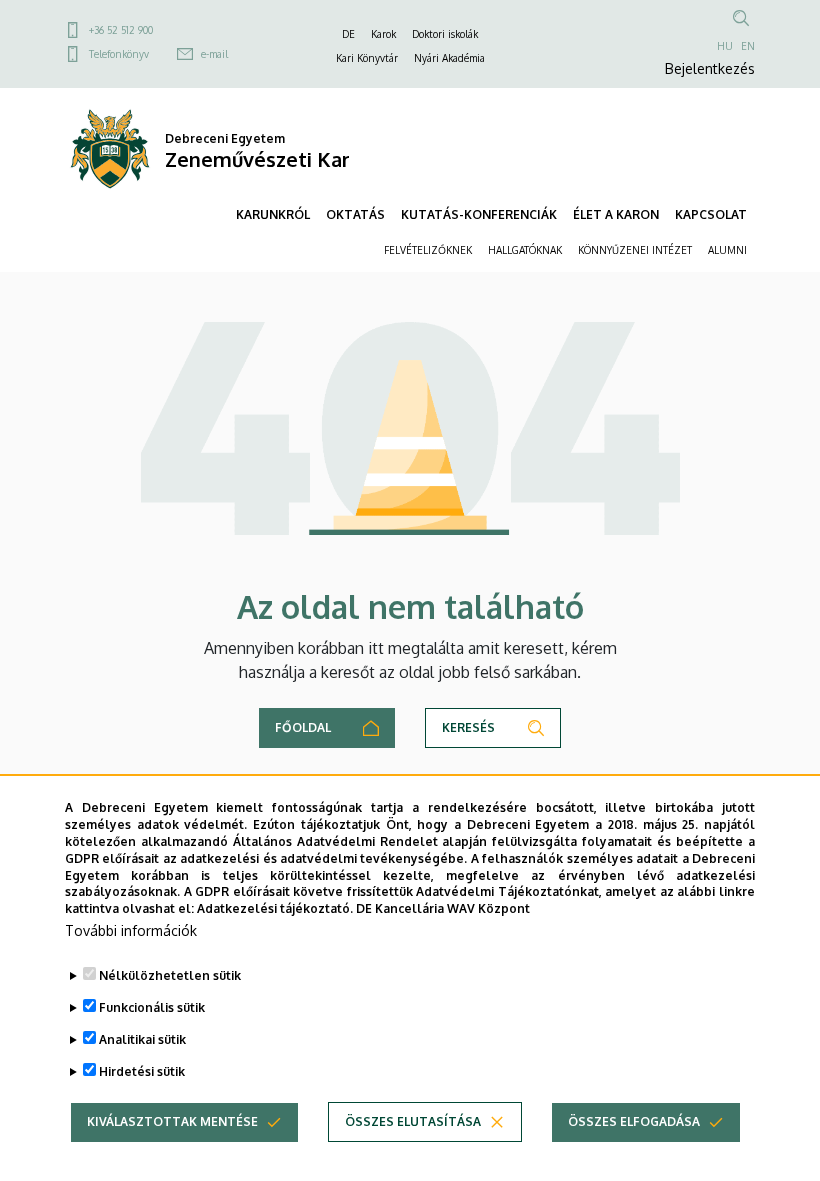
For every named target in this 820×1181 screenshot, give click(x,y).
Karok (383, 34)
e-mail (214, 54)
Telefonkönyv (119, 54)
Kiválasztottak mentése (172, 1121)
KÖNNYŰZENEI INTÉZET (635, 250)
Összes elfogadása (634, 1121)
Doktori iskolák (445, 34)
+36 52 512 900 (121, 30)
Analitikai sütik (142, 1039)
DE (348, 34)
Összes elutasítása (413, 1121)
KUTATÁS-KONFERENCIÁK (479, 214)
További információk (131, 930)
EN (748, 46)
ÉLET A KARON (616, 214)
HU (725, 46)
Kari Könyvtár (367, 58)
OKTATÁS (355, 214)
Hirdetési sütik (142, 1071)
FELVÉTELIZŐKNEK (428, 250)
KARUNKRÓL (273, 214)
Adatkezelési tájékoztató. (275, 908)
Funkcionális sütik (152, 1007)
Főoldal (303, 727)
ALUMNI (727, 250)
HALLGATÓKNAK (525, 250)
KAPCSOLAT (711, 214)
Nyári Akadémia (449, 58)
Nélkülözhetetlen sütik (170, 975)
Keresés (468, 727)
